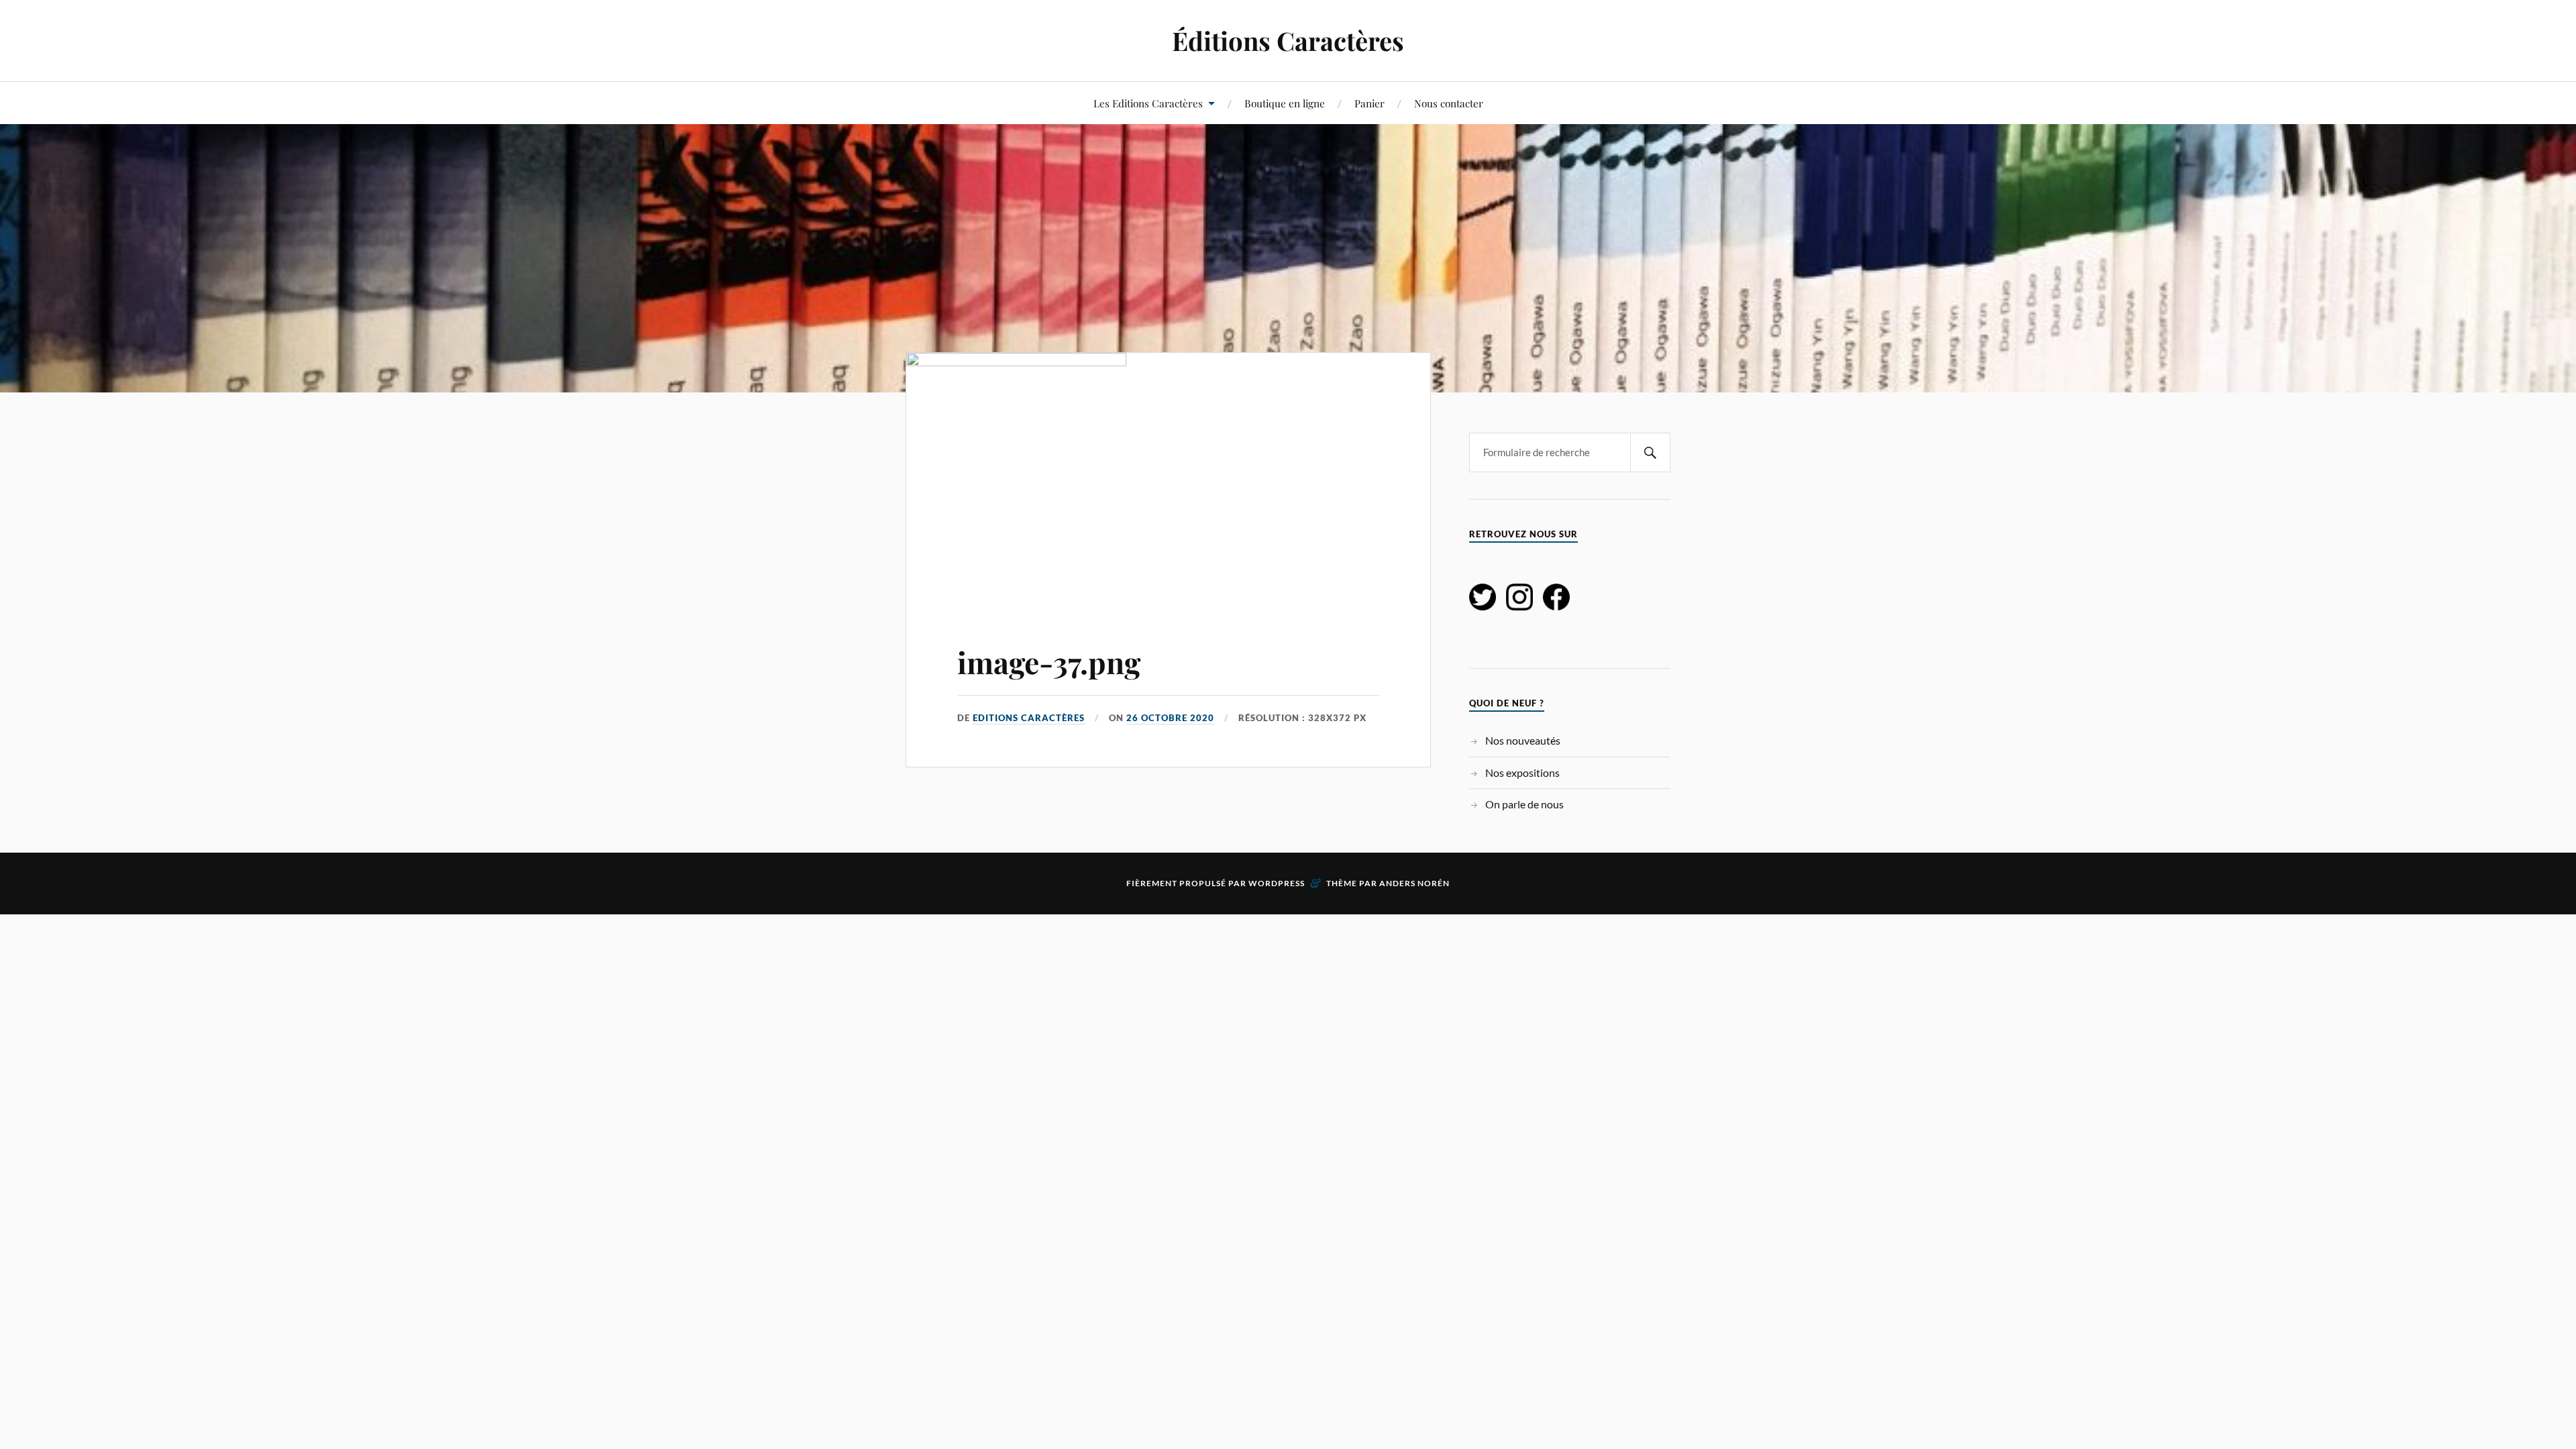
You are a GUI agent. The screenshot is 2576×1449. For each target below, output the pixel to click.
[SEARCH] (1650, 452)
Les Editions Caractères (1148, 103)
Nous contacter (1449, 103)
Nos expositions (1522, 772)
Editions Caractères (1029, 718)
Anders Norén (1414, 883)
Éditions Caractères (1288, 41)
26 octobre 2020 (1170, 718)
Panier (1370, 103)
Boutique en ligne (1285, 103)
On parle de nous (1524, 804)
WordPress (1277, 883)
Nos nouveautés (1523, 740)
